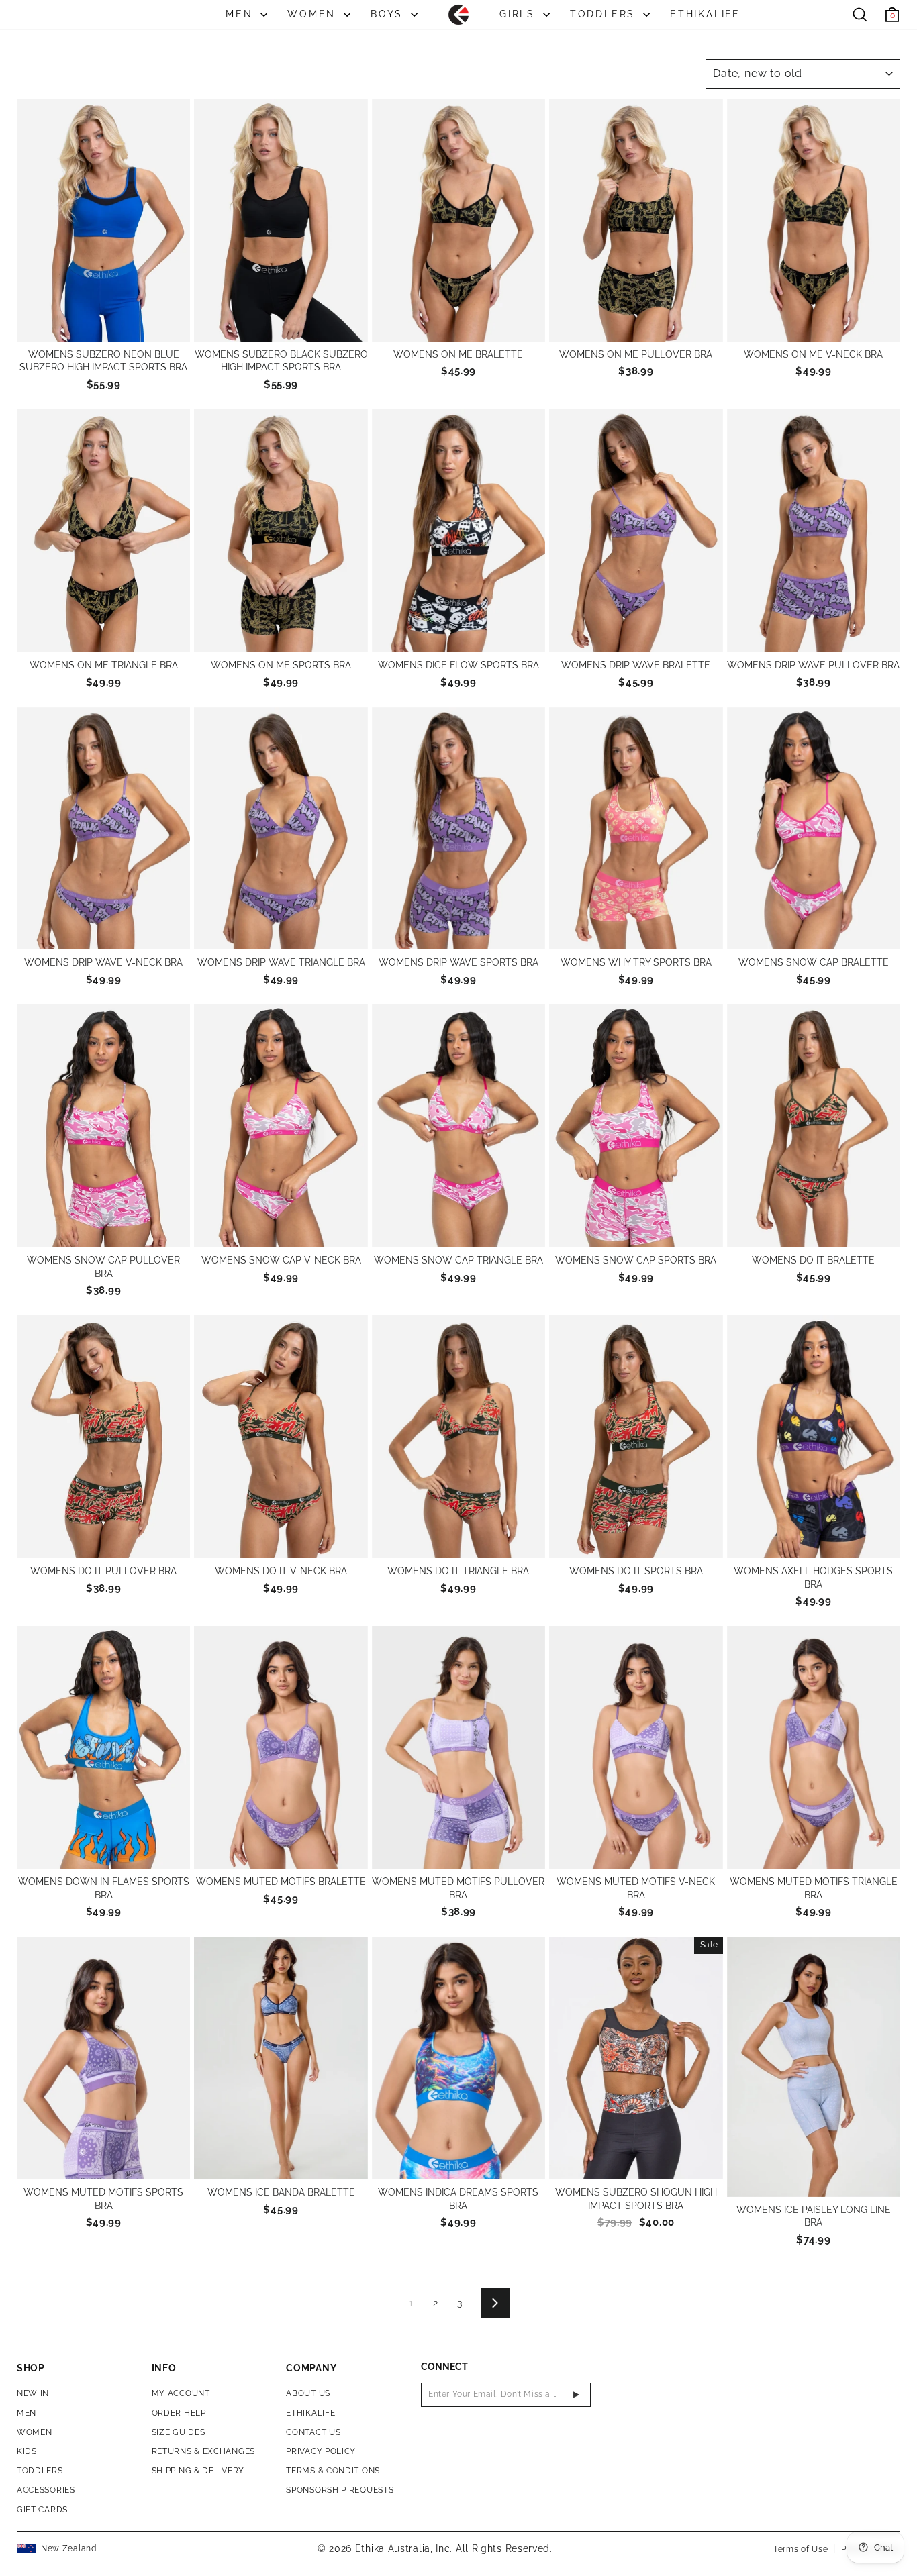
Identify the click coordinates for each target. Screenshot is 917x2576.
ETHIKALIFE (705, 14)
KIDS (27, 2451)
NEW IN (33, 2393)
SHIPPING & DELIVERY (198, 2471)
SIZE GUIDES (179, 2432)
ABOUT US (308, 2393)
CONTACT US (313, 2432)
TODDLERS (605, 14)
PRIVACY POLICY (321, 2451)
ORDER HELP (179, 2413)
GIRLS (520, 14)
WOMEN (314, 14)
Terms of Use (801, 2549)
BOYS (389, 14)
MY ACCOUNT (181, 2393)
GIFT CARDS (42, 2510)
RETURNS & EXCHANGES (203, 2451)
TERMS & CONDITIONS (333, 2471)
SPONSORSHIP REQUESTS (340, 2490)
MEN (241, 14)
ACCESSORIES (46, 2490)
